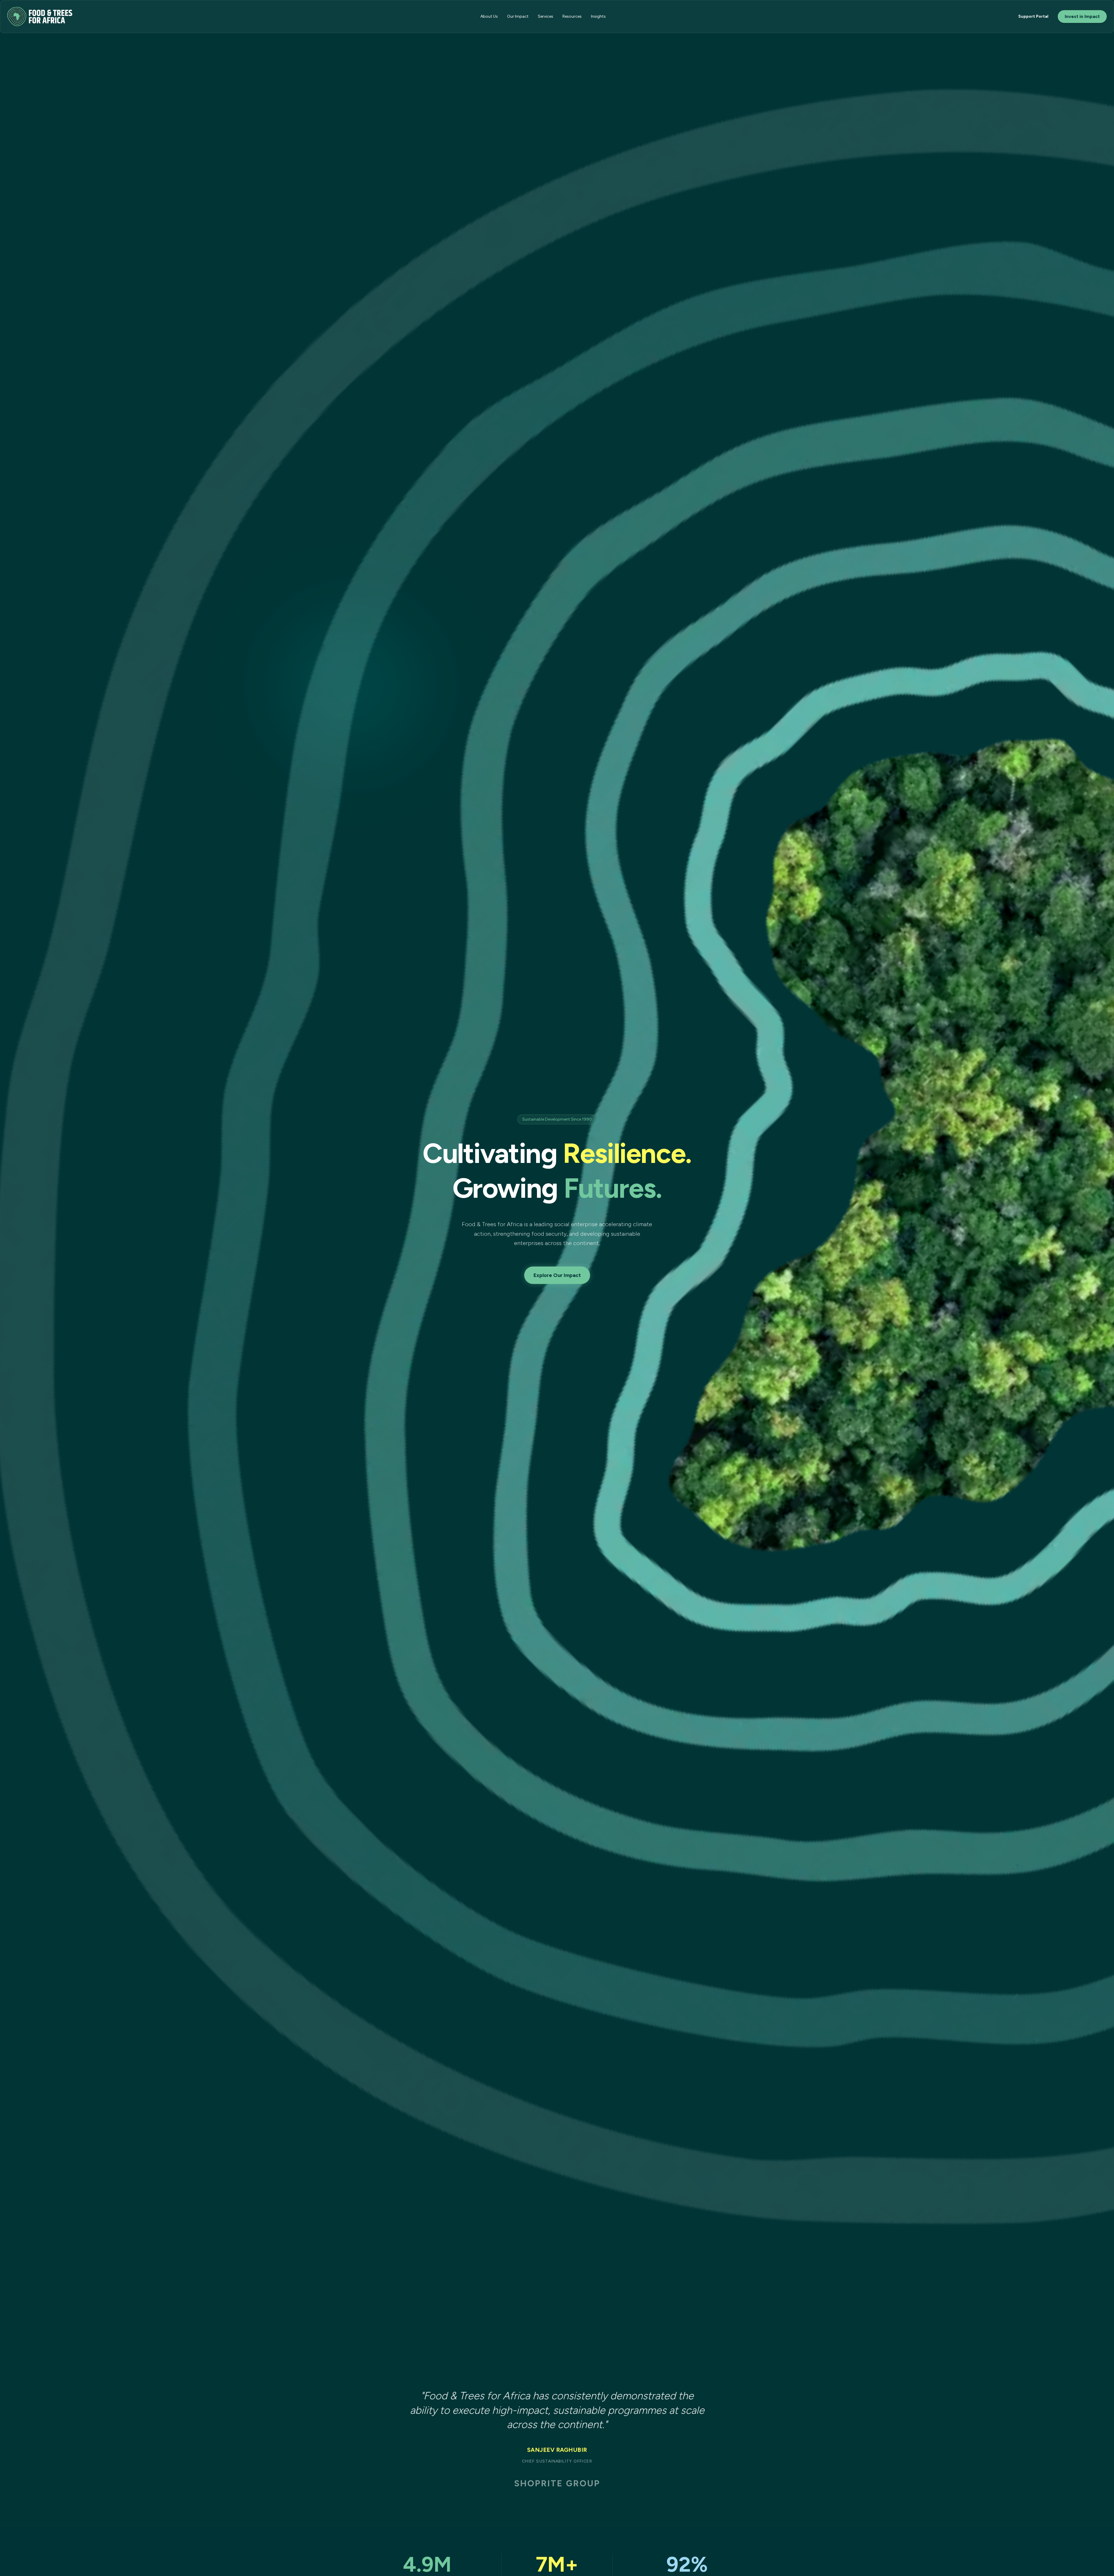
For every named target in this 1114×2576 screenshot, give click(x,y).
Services (546, 16)
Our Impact (518, 16)
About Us (489, 16)
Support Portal (1033, 16)
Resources (572, 16)
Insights (598, 16)
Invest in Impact (1082, 16)
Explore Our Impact (557, 1275)
